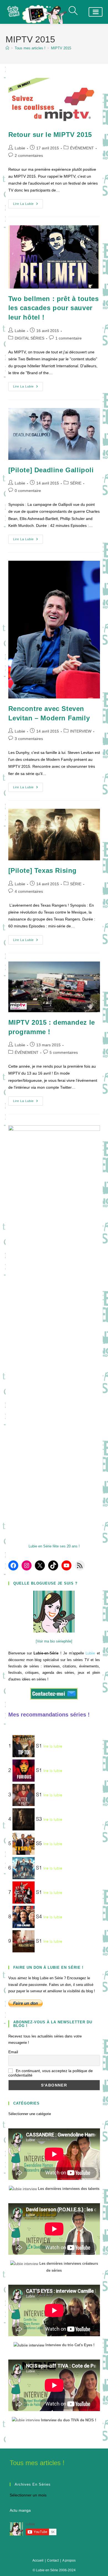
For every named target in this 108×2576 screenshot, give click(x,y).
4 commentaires (29, 891)
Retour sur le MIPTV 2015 (50, 135)
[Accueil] (7, 48)
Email (13, 2052)
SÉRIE (76, 483)
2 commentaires (29, 155)
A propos (69, 2560)
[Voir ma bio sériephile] (54, 1641)
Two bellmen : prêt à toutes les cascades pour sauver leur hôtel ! (54, 308)
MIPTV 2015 (61, 48)
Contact (53, 2560)
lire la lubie (53, 1746)
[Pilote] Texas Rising (43, 870)
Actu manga (20, 2510)
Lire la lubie (28, 205)
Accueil (38, 2560)
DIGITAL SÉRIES (29, 338)
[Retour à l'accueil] (43, 14)
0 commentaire (28, 491)
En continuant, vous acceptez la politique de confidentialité (51, 2073)
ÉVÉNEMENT (82, 148)
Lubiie (20, 148)
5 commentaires (64, 1052)
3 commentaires (29, 739)
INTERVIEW (81, 731)
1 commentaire (69, 338)
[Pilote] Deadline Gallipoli (51, 470)
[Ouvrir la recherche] (74, 12)
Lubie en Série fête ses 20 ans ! (54, 1546)
